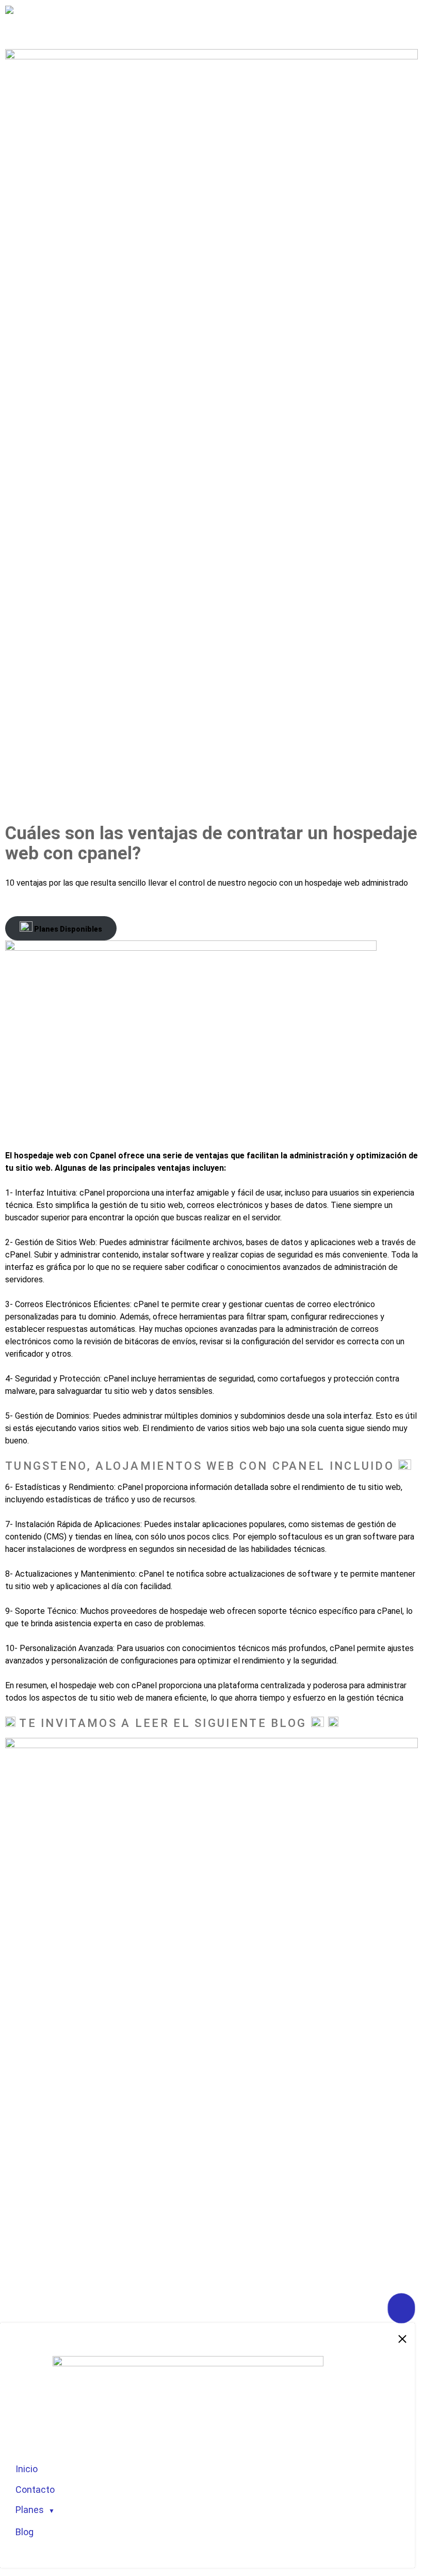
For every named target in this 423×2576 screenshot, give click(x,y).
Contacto (35, 2489)
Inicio (27, 2469)
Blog (25, 2532)
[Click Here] (401, 2308)
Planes (30, 2510)
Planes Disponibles (67, 929)
